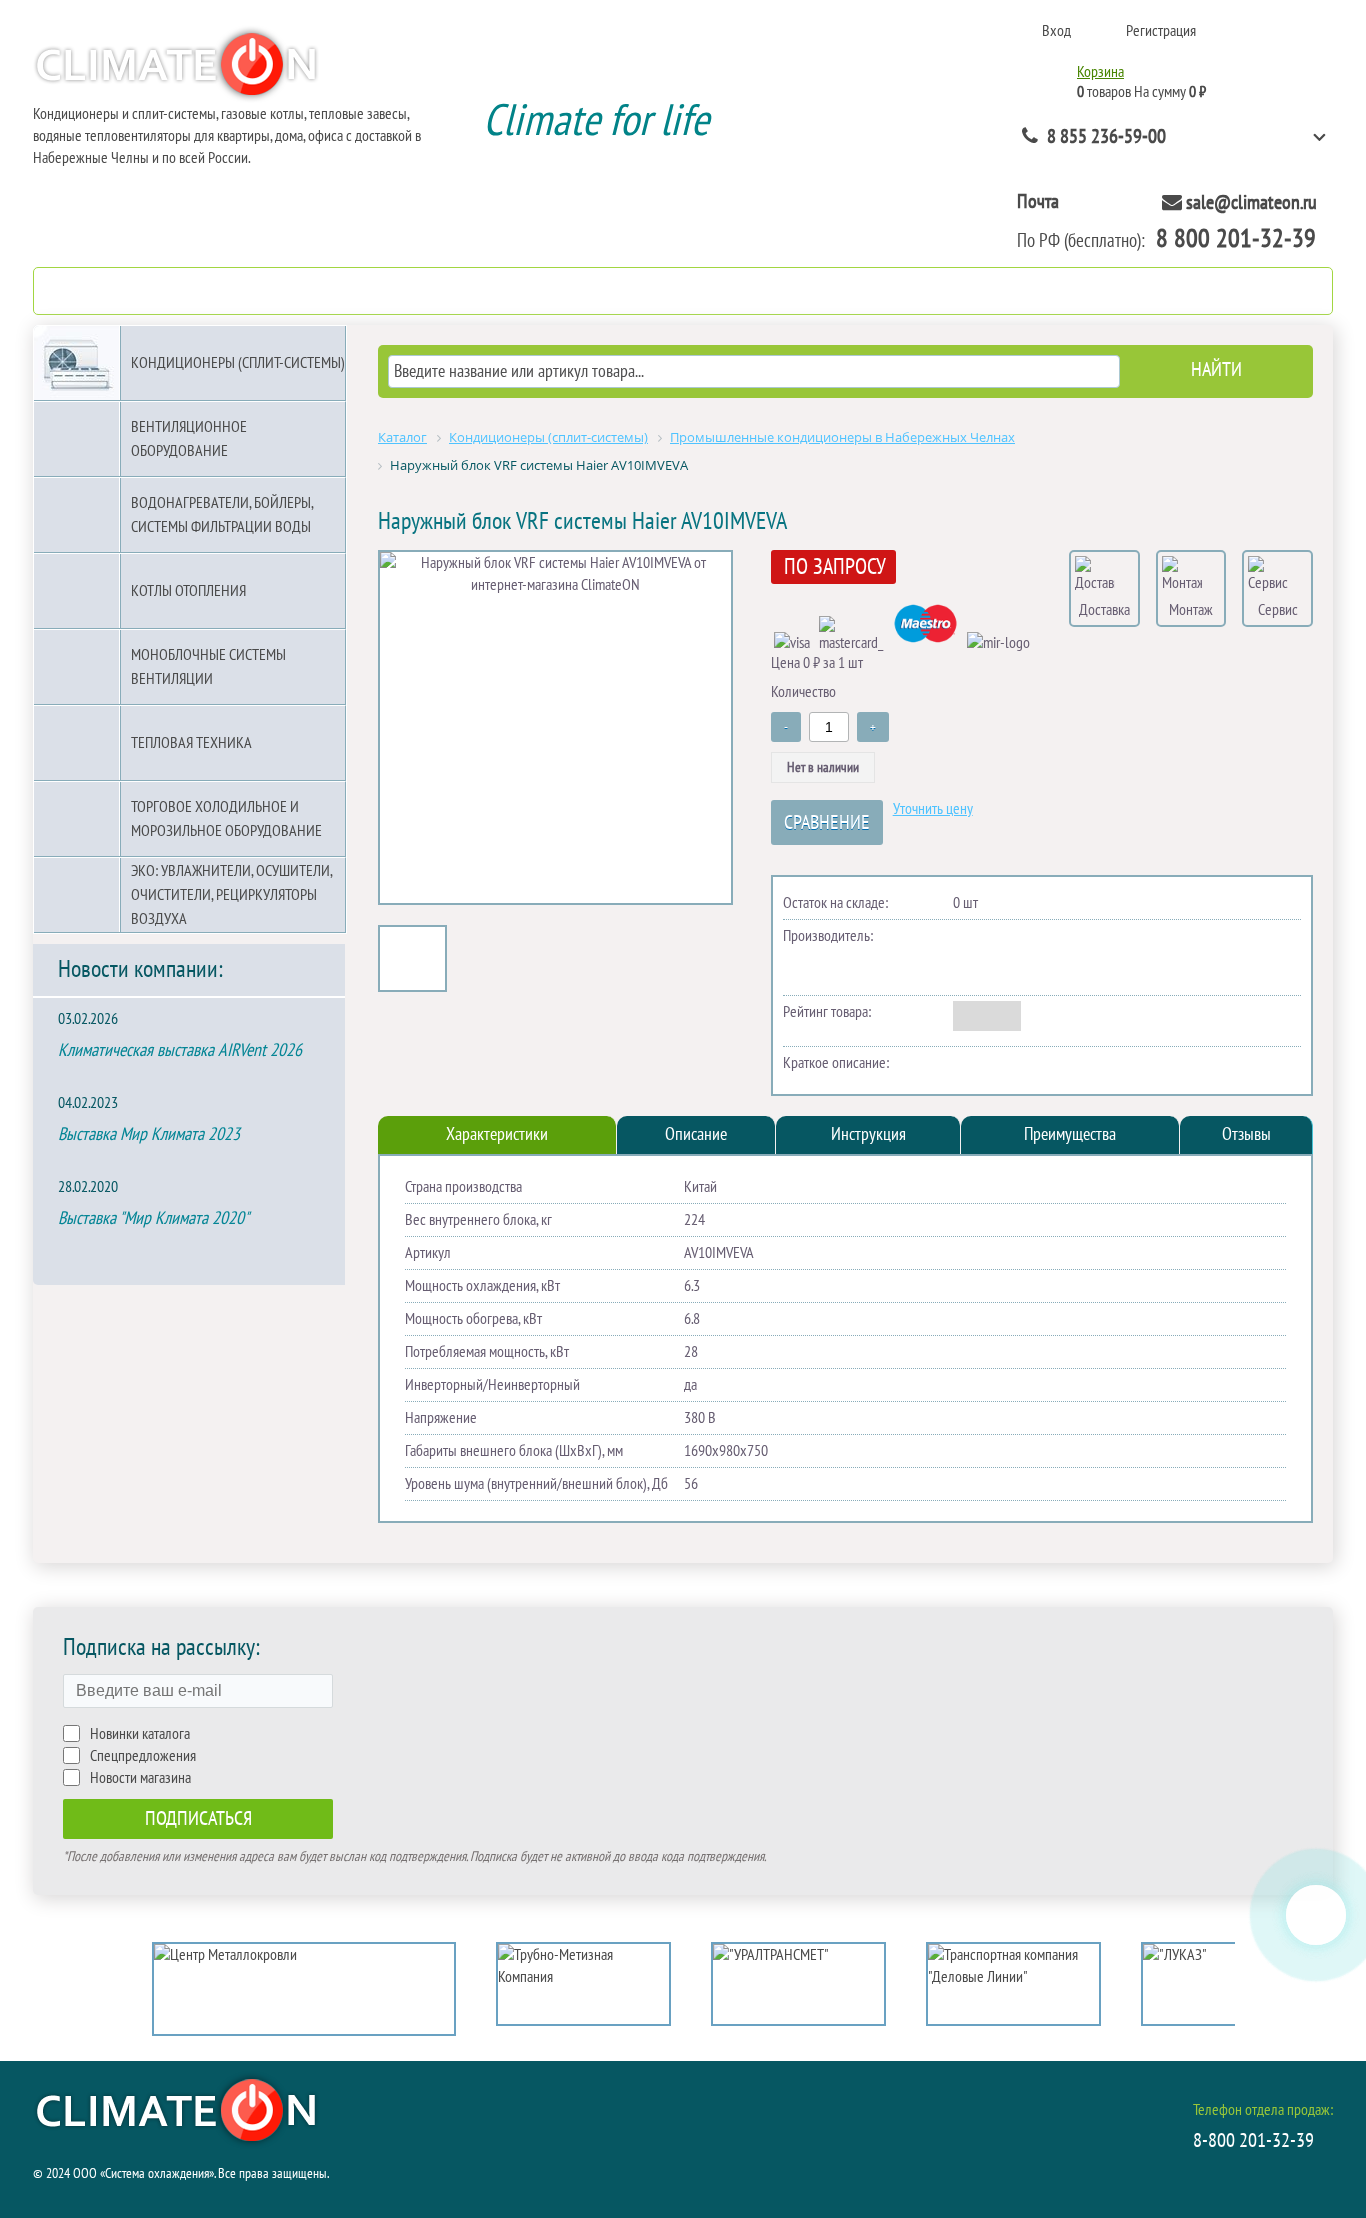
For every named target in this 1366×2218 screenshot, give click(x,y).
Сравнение (827, 823)
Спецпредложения (143, 1756)
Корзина (1100, 72)
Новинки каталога (140, 1734)
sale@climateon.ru (1251, 203)
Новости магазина (140, 1778)
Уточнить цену (933, 809)
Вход (1056, 31)
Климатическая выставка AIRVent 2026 (180, 1050)
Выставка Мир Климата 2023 (149, 1134)
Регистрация (1161, 31)
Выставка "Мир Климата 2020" (153, 1218)
